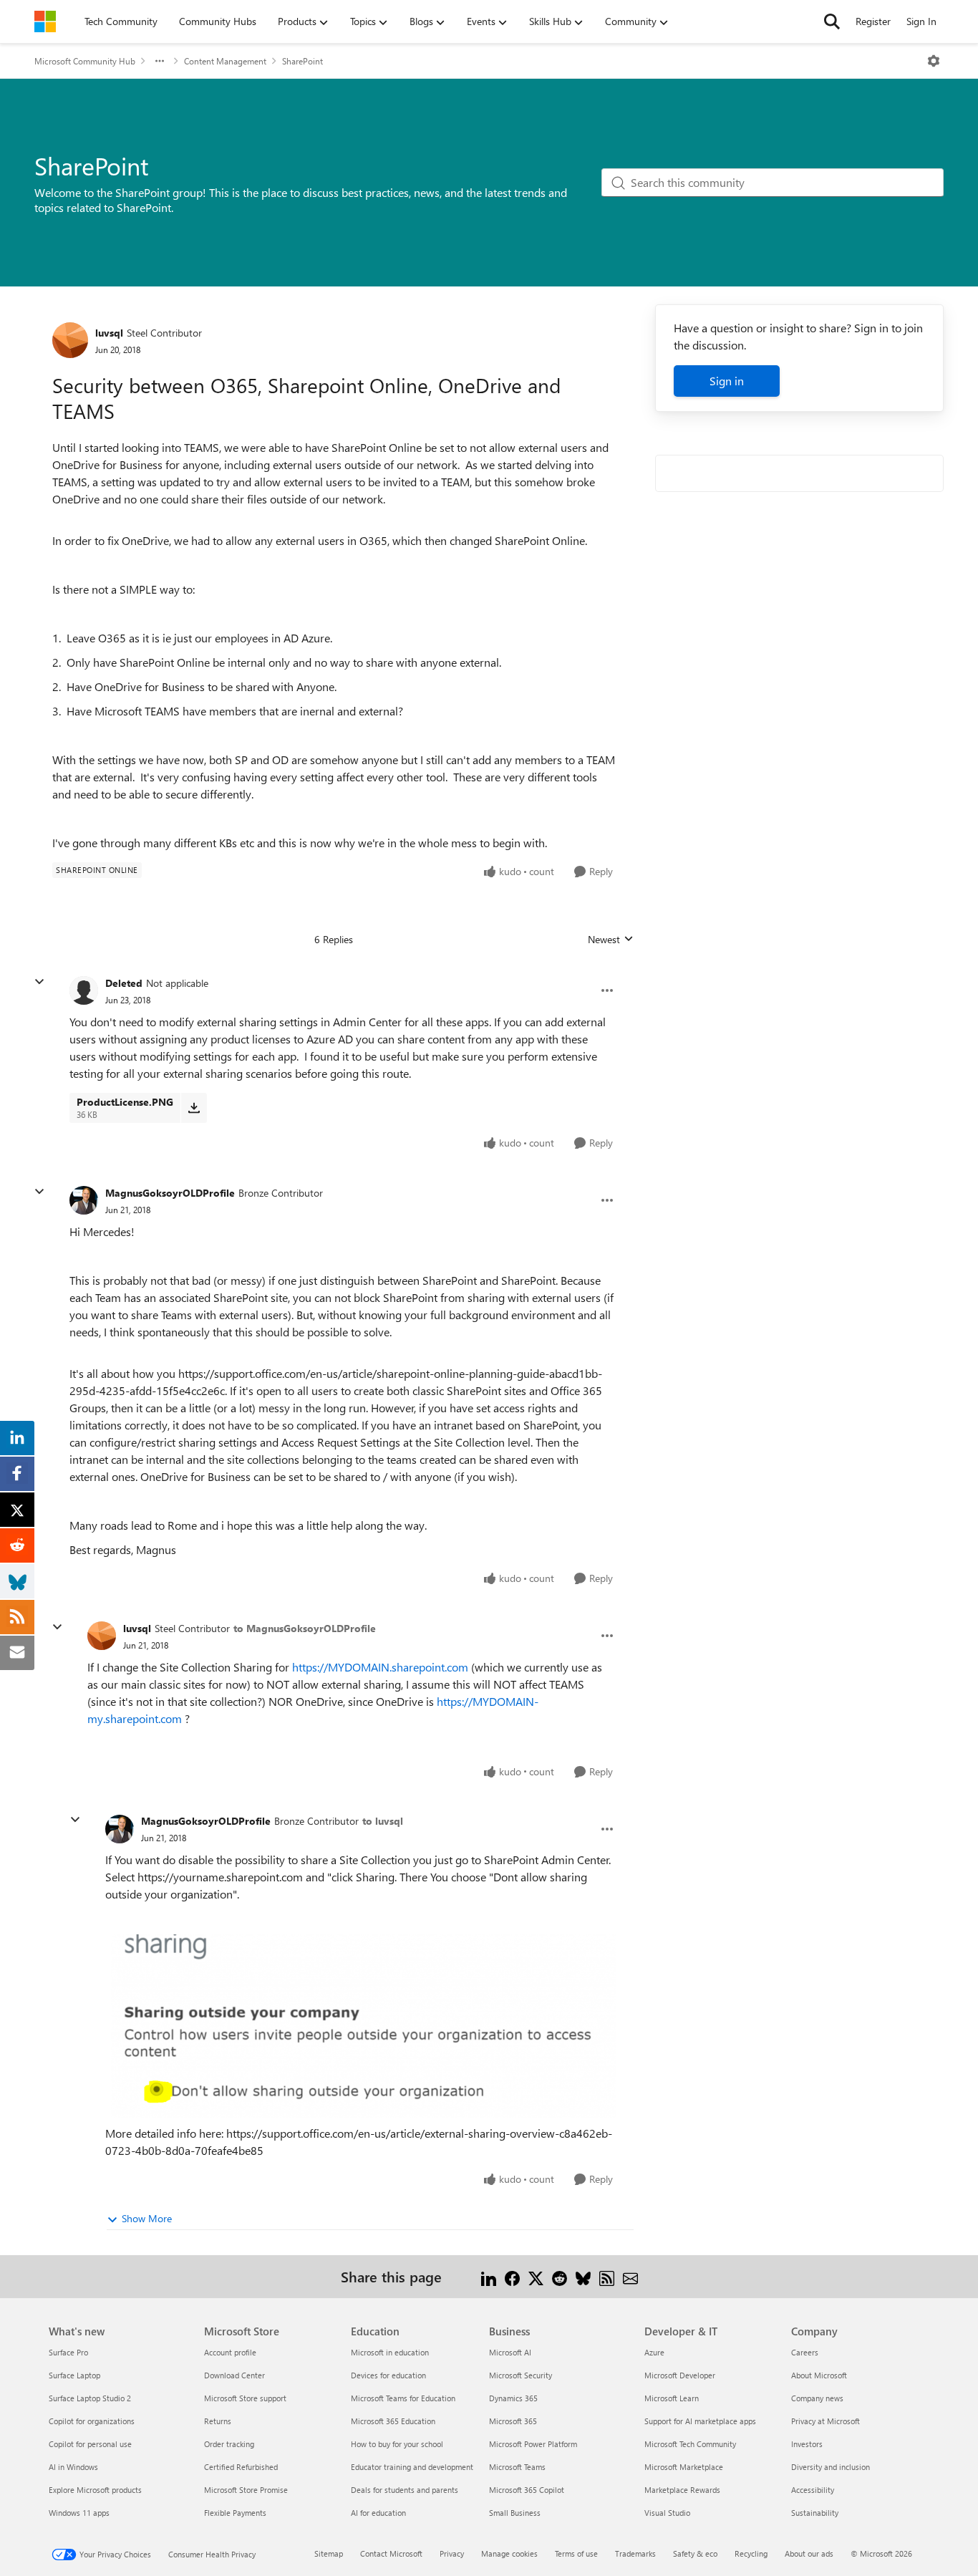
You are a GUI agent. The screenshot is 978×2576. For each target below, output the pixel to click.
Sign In (921, 21)
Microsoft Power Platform (533, 2444)
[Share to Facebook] (512, 2276)
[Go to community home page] (45, 21)
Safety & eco (695, 2553)
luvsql (109, 333)
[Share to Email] (630, 2276)
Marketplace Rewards (682, 2490)
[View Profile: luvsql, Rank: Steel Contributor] (70, 340)
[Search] (832, 21)
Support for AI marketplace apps (700, 2421)
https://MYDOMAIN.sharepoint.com (380, 1667)
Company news (817, 2398)
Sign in (727, 381)
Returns (218, 2421)
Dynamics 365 (513, 2398)
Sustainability (815, 2513)
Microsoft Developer (680, 2375)
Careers (805, 2352)
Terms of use (576, 2553)
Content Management (225, 61)
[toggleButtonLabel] (934, 61)
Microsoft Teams (517, 2467)
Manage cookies (509, 2553)
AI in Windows (73, 2467)
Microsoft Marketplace (684, 2467)
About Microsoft (819, 2375)
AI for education (378, 2513)
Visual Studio (667, 2513)
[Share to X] (536, 2276)
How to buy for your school (397, 2444)
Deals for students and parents (405, 2490)
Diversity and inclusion (831, 2467)
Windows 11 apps (79, 2513)
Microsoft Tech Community (690, 2444)
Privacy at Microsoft (826, 2421)
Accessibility (813, 2490)
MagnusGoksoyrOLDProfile (170, 1193)
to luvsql (383, 1821)
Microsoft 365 (513, 2421)
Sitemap (329, 2553)
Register (873, 21)
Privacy (452, 2553)
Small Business (515, 2513)
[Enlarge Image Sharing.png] (360, 2026)
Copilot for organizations (92, 2421)
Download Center (234, 2375)
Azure (654, 2352)
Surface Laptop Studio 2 (90, 2398)
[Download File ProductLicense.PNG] (194, 1108)
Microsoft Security (521, 2375)
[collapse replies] (39, 982)
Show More (147, 2218)
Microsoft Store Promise (246, 2490)
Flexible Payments (235, 2513)
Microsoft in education (390, 2352)
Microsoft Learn (672, 2398)
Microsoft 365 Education (393, 2421)
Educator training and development (412, 2467)
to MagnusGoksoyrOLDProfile (305, 1628)
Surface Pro (68, 2352)
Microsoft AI (510, 2352)
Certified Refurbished (241, 2467)
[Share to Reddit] (560, 2276)
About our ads (809, 2553)
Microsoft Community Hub (85, 61)
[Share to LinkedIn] (489, 2276)
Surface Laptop (74, 2375)
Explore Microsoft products (95, 2490)
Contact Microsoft (391, 2553)
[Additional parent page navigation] (160, 61)
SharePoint (302, 61)
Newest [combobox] (611, 940)
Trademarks (635, 2553)
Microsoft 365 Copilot (527, 2490)
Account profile (230, 2352)
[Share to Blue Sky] (583, 2276)
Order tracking (229, 2444)
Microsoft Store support (245, 2398)
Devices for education (388, 2375)
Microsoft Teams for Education (403, 2398)
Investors (807, 2444)
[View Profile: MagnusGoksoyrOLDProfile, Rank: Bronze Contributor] (84, 1200)
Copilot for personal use (90, 2444)
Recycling (751, 2553)
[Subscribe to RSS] (607, 2276)
